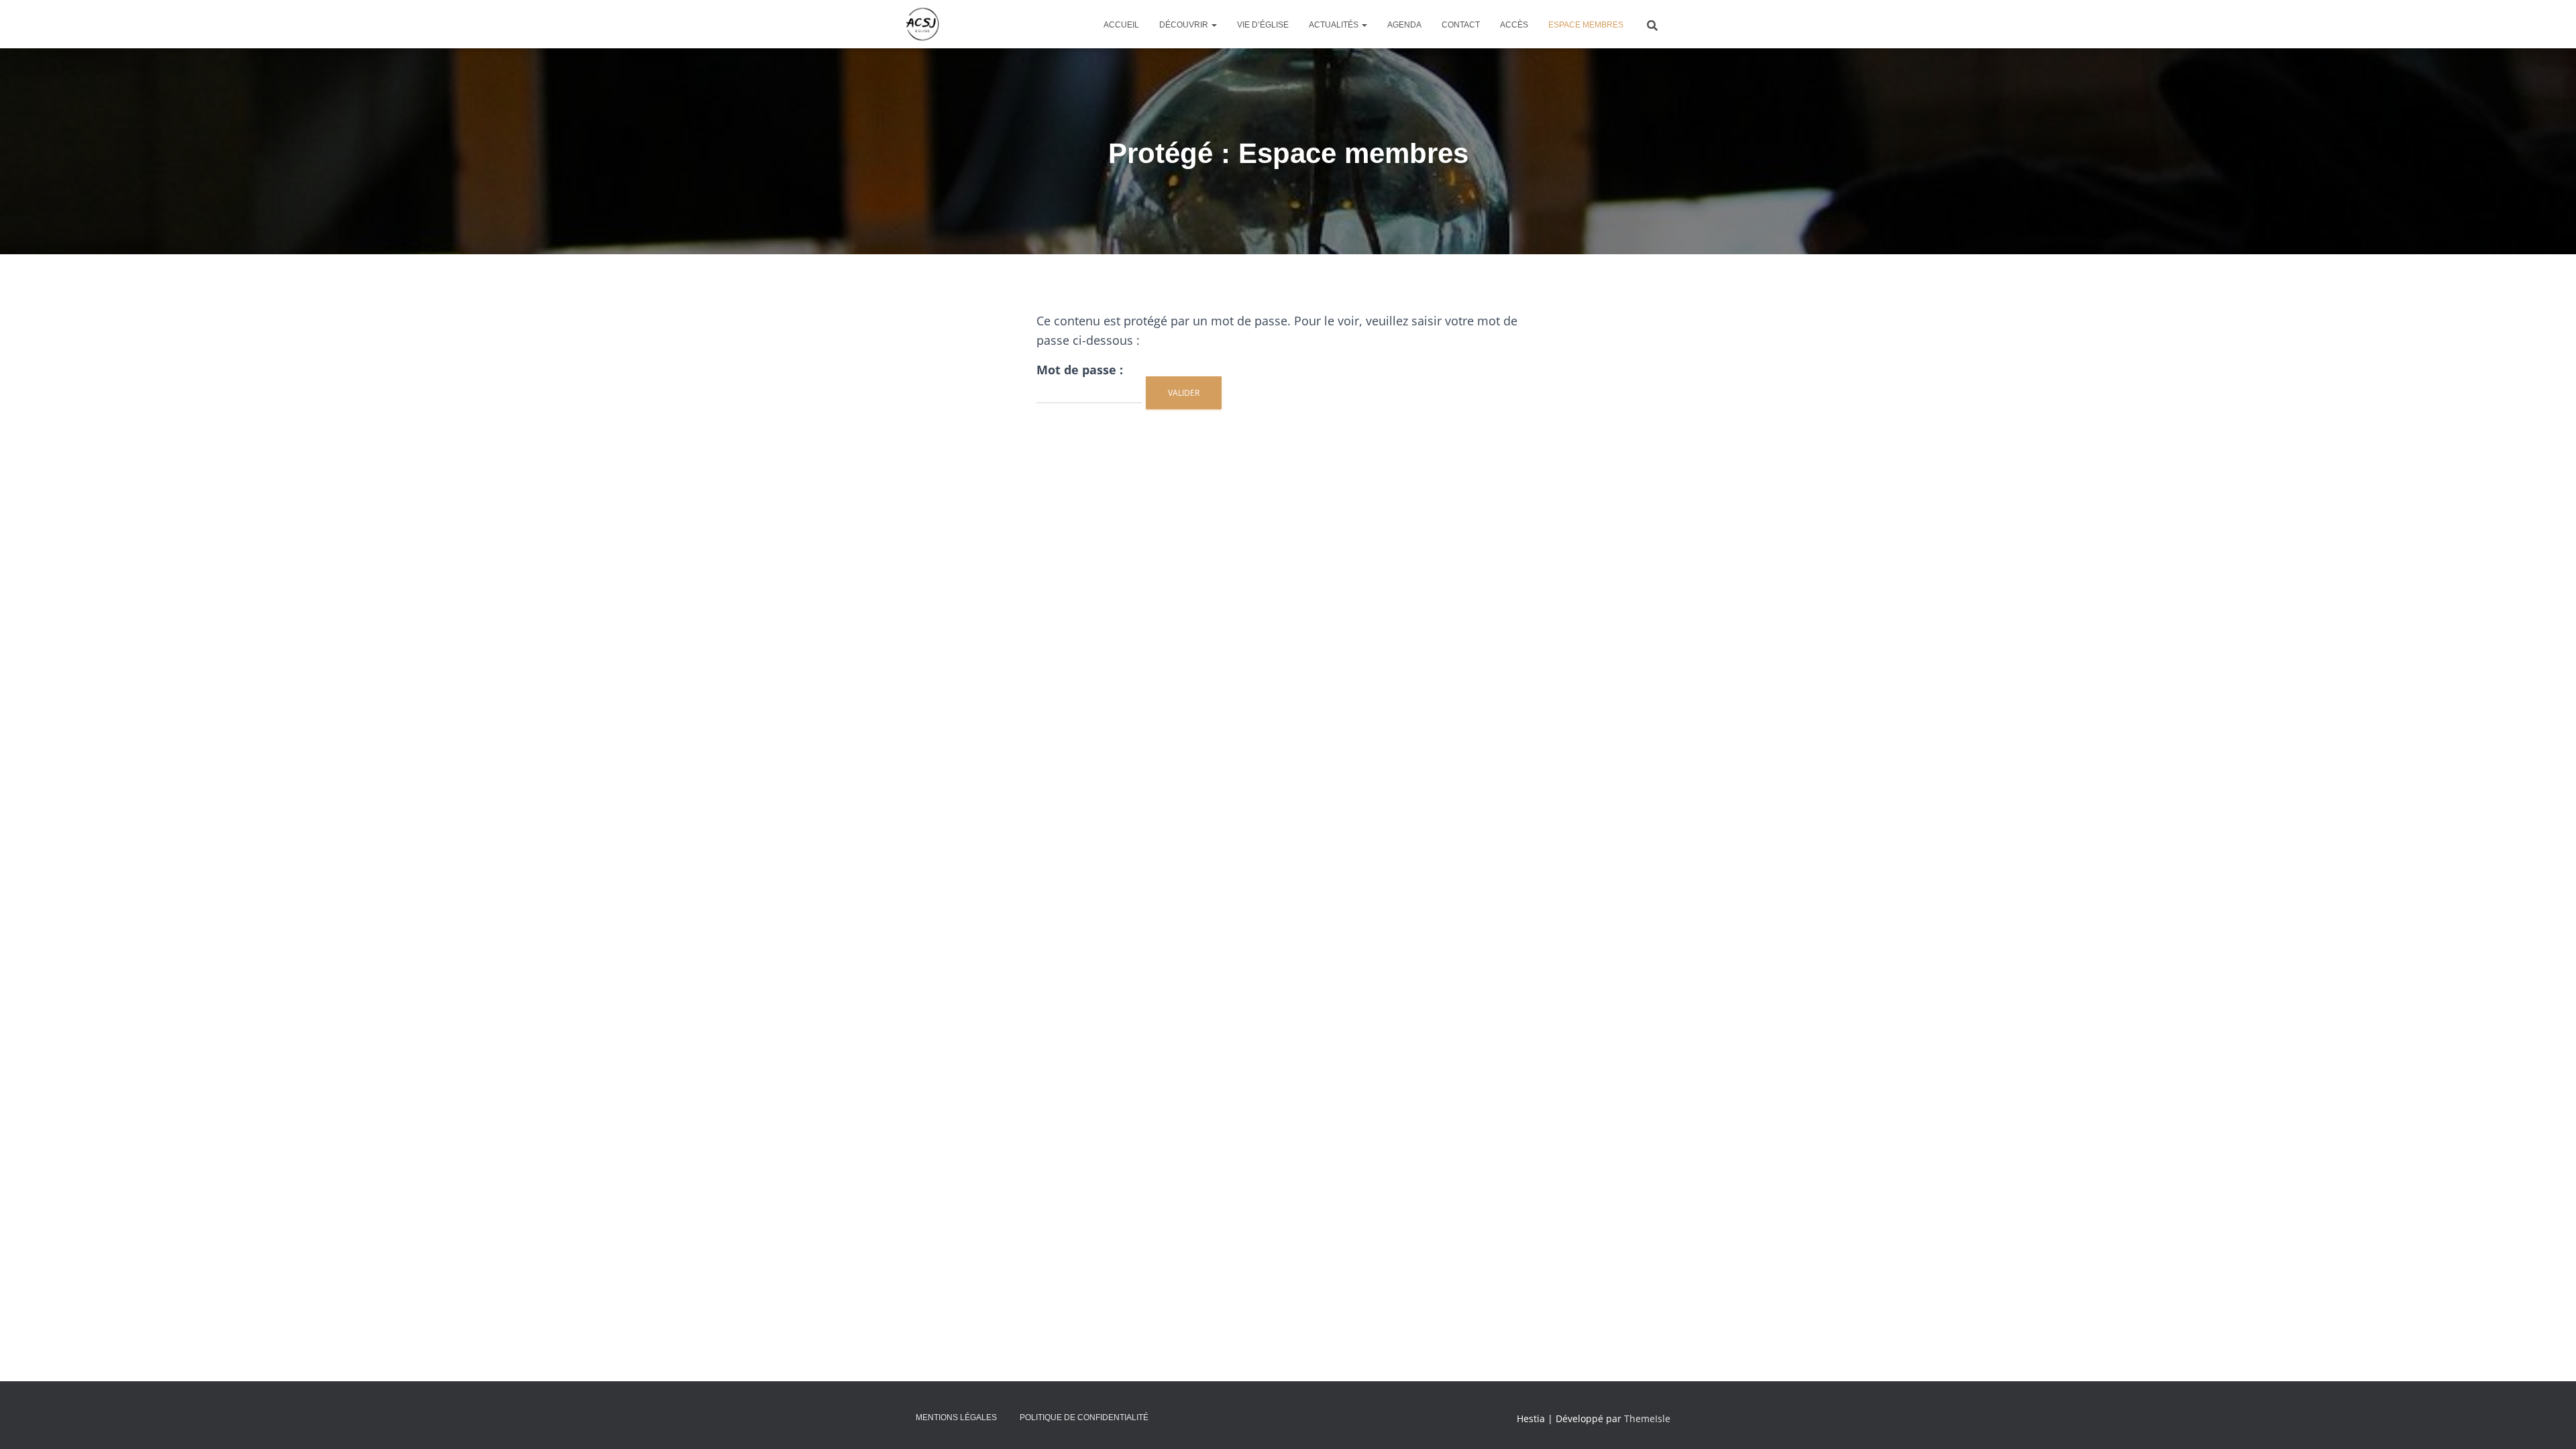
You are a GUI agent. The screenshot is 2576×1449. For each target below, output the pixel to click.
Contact (1461, 25)
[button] (1214, 25)
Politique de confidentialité (1084, 1417)
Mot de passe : (1080, 370)
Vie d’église (1263, 25)
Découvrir (1185, 25)
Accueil (1121, 25)
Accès (1514, 25)
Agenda (1404, 25)
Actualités (1335, 25)
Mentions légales (956, 1417)
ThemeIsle (1647, 1418)
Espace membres (1586, 25)
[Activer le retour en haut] (2550, 1422)
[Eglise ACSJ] (922, 24)
